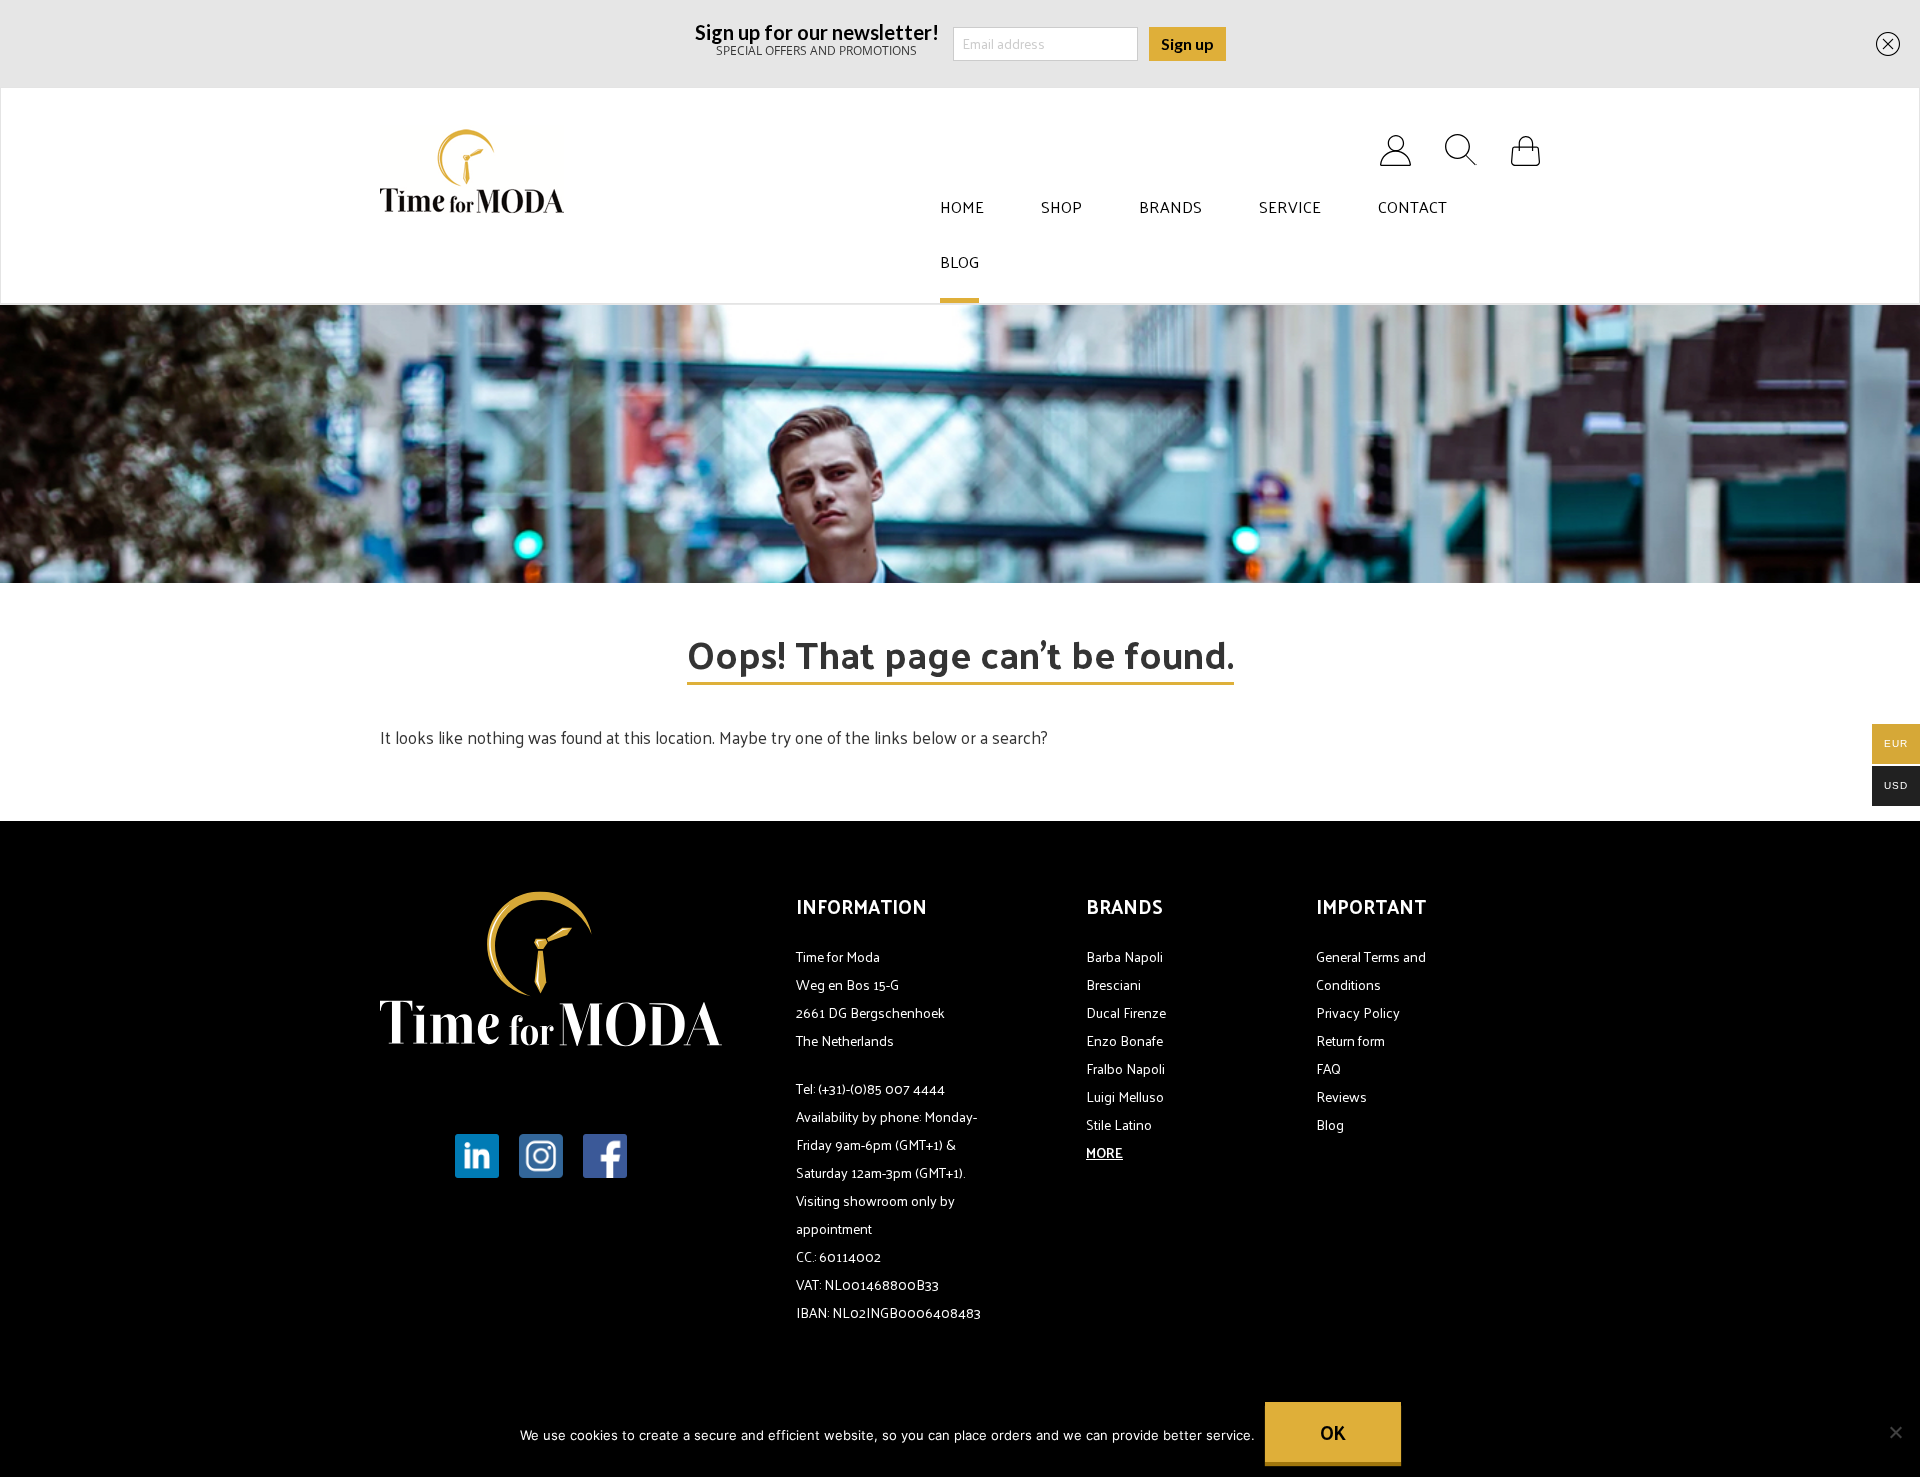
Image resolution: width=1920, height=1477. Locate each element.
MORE (1104, 1152)
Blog (959, 262)
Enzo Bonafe (1124, 1040)
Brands (1170, 207)
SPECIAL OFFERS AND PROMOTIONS (817, 38)
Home (962, 207)
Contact (1412, 207)
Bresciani (1113, 984)
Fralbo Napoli (1125, 1068)
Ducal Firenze (1126, 1012)
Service (1290, 207)
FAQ (1328, 1068)
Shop (1061, 207)
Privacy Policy (1358, 1012)
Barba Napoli (1124, 956)
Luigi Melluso (1125, 1096)
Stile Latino (1119, 1124)
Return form (1350, 1040)
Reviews (1341, 1096)
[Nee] (1895, 1432)
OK (1333, 1432)
